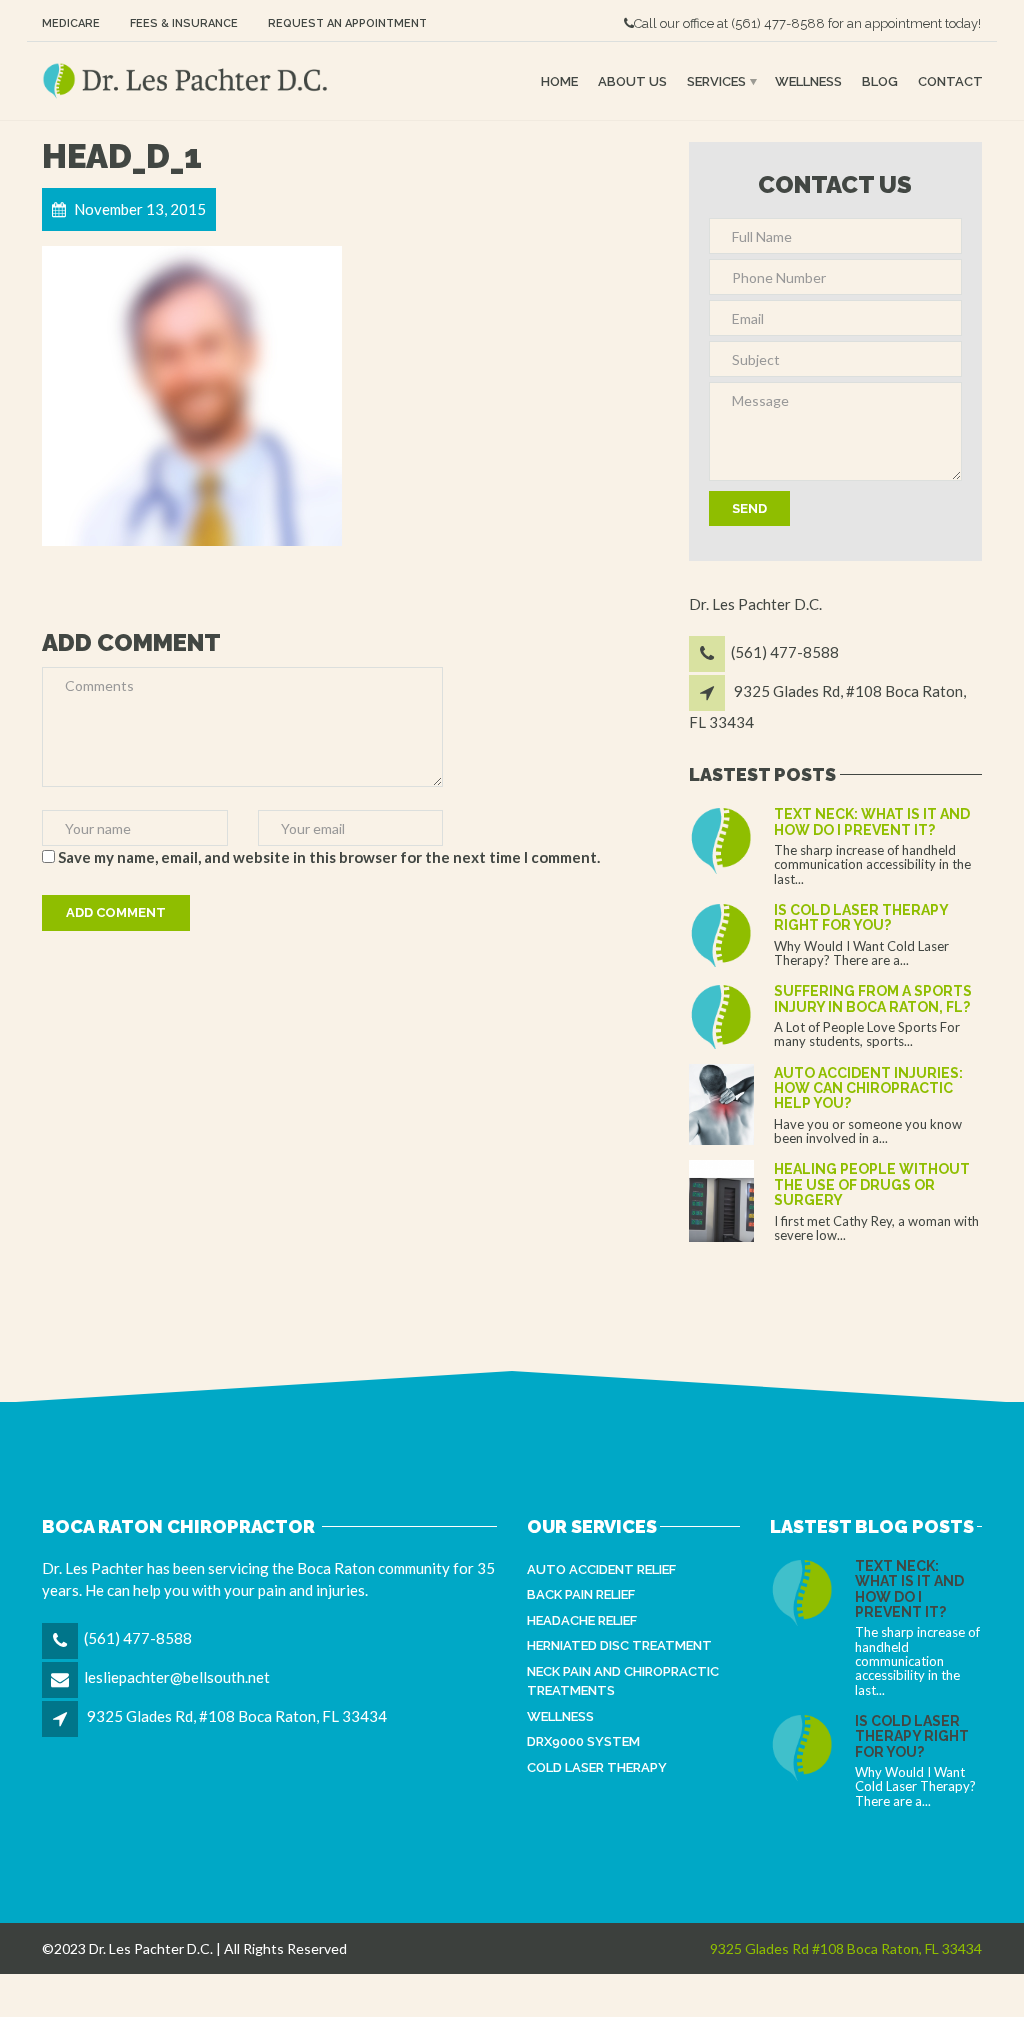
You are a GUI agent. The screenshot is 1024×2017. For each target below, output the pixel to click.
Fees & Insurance (184, 23)
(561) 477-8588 (778, 23)
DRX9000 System (583, 1741)
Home (559, 80)
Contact (950, 80)
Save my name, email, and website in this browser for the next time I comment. (329, 857)
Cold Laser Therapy (597, 1767)
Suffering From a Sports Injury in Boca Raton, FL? (873, 998)
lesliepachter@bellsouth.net (177, 1677)
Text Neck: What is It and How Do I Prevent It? (872, 821)
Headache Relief (582, 1620)
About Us (632, 80)
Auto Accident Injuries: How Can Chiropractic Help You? (868, 1088)
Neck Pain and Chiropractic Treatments (623, 1681)
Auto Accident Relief (601, 1569)
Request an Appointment (347, 23)
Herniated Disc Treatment (619, 1645)
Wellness (808, 80)
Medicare (71, 23)
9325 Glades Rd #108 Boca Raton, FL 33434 (846, 1948)
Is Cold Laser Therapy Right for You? (861, 917)
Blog (880, 80)
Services (716, 80)
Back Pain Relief (581, 1594)
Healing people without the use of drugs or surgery (872, 1184)
